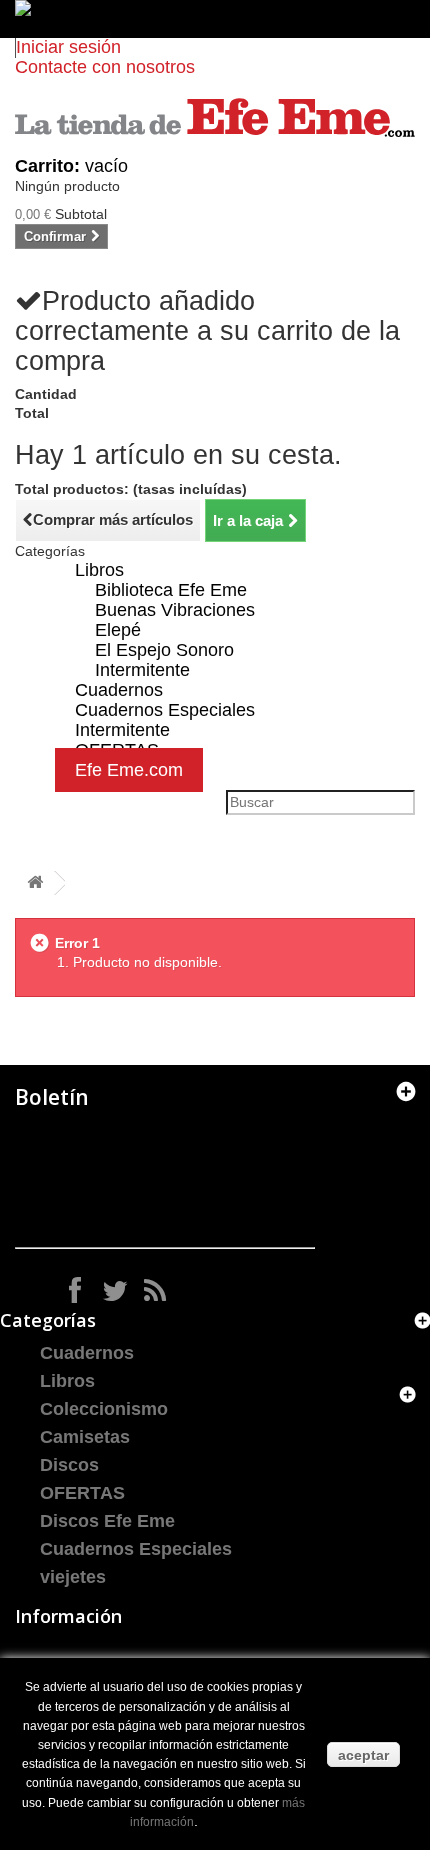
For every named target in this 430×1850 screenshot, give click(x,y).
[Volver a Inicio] (35, 883)
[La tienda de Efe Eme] (215, 117)
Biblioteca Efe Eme (171, 590)
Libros (99, 570)
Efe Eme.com (129, 770)
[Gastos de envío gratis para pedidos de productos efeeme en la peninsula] (215, 19)
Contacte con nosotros (105, 67)
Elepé (118, 630)
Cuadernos (87, 1353)
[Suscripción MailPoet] (165, 1190)
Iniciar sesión (68, 47)
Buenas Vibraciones (175, 610)
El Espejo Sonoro (164, 650)
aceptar (363, 1755)
